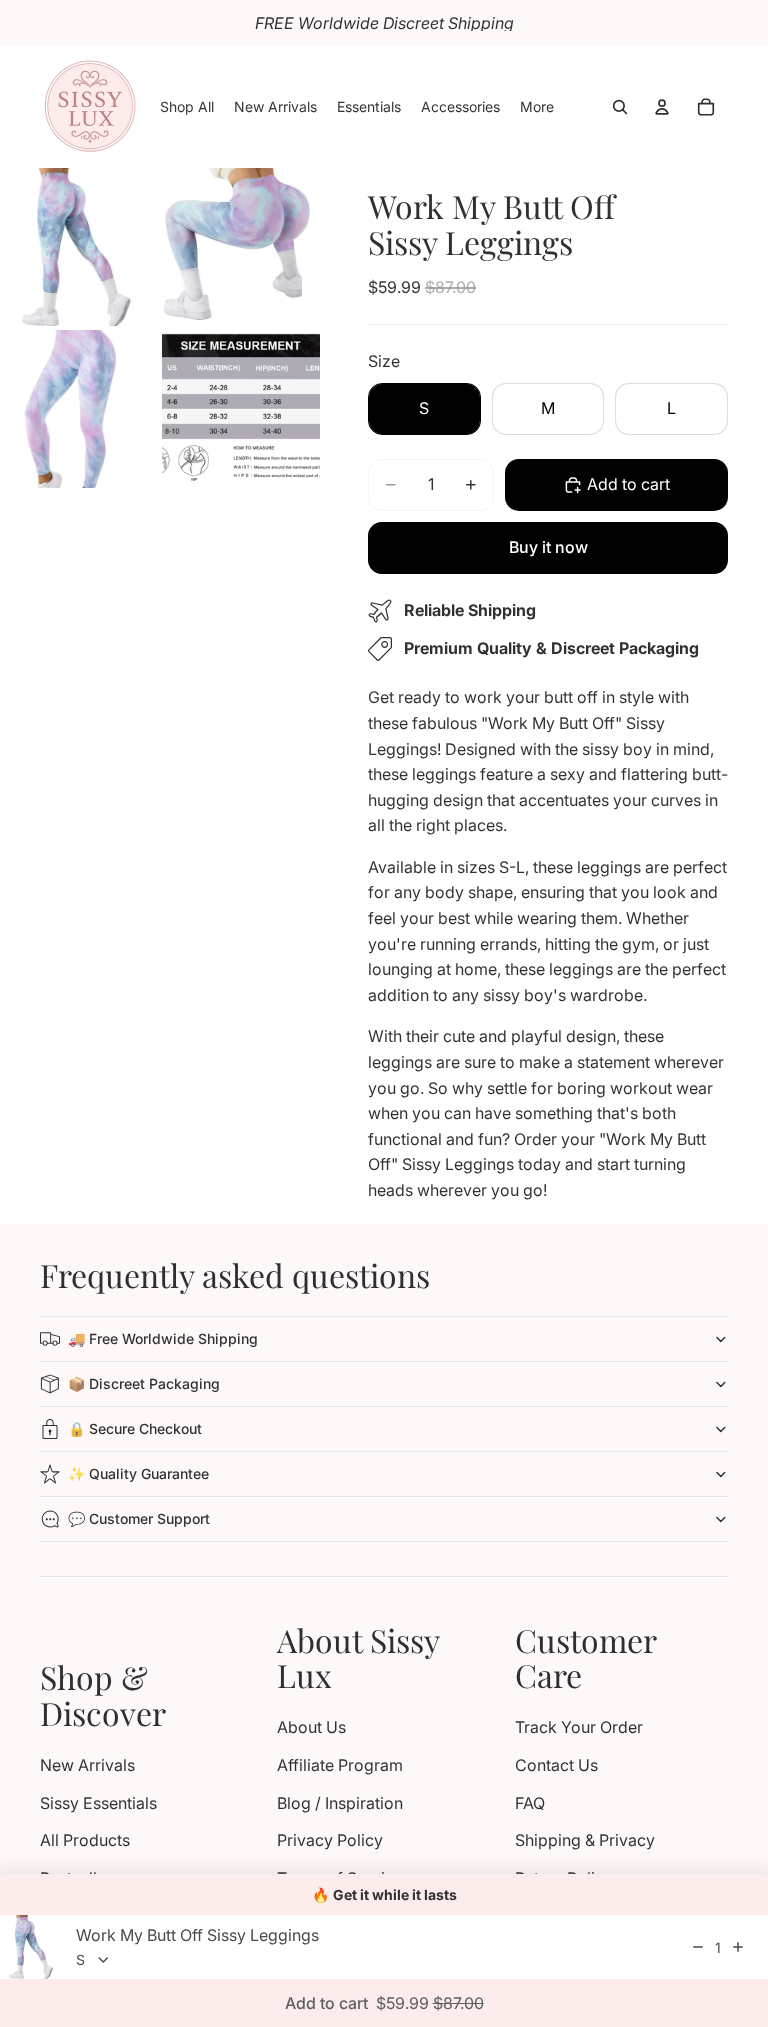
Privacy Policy (330, 1840)
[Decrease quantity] (698, 1947)
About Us (311, 1727)
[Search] (620, 107)
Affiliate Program (340, 1765)
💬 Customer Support (139, 1518)
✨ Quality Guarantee (138, 1473)
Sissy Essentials (98, 1803)
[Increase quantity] (738, 1947)
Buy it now (548, 547)
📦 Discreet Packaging (144, 1383)
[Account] (662, 107)
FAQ (530, 1803)
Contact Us (556, 1765)
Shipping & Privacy (585, 1840)
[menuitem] (537, 107)
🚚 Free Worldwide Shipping (163, 1338)
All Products (85, 1840)
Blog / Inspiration (340, 1803)
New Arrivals (87, 1765)
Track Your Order (579, 1727)
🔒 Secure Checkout (135, 1428)
